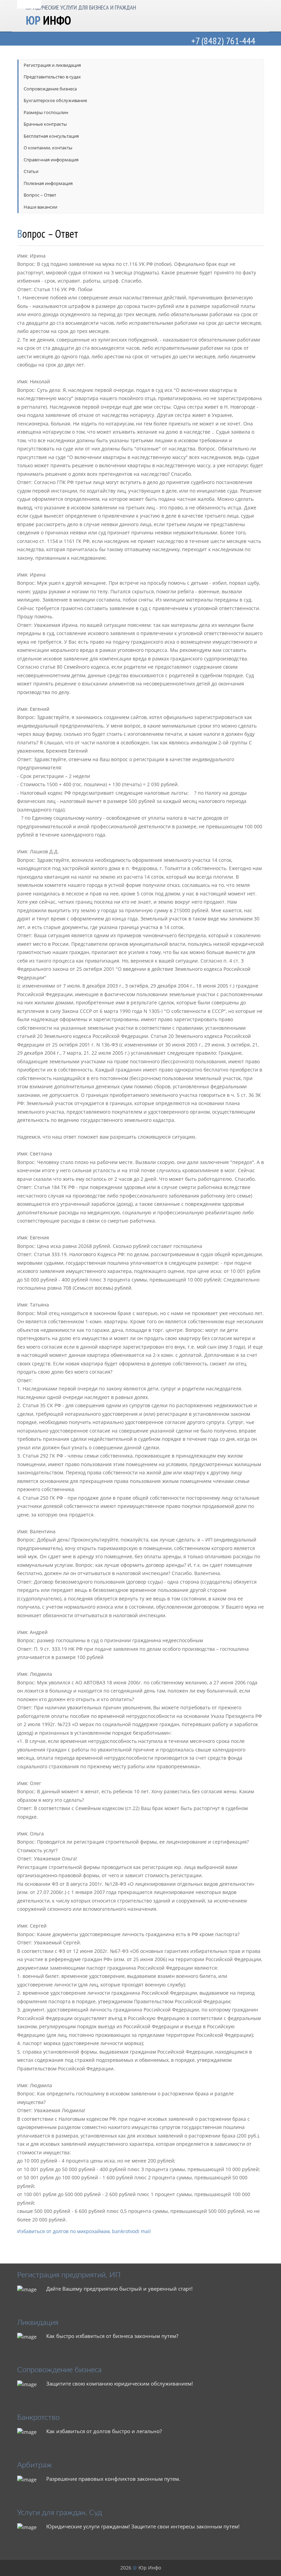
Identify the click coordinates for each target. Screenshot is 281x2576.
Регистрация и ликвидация (52, 65)
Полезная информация (48, 183)
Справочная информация (51, 160)
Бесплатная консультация (51, 136)
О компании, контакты (48, 148)
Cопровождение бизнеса (50, 89)
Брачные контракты (45, 124)
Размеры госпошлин (46, 113)
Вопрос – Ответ (40, 195)
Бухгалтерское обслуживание (55, 101)
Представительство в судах (52, 77)
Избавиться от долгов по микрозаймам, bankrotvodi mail (84, 2231)
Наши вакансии (40, 207)
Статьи (31, 171)
